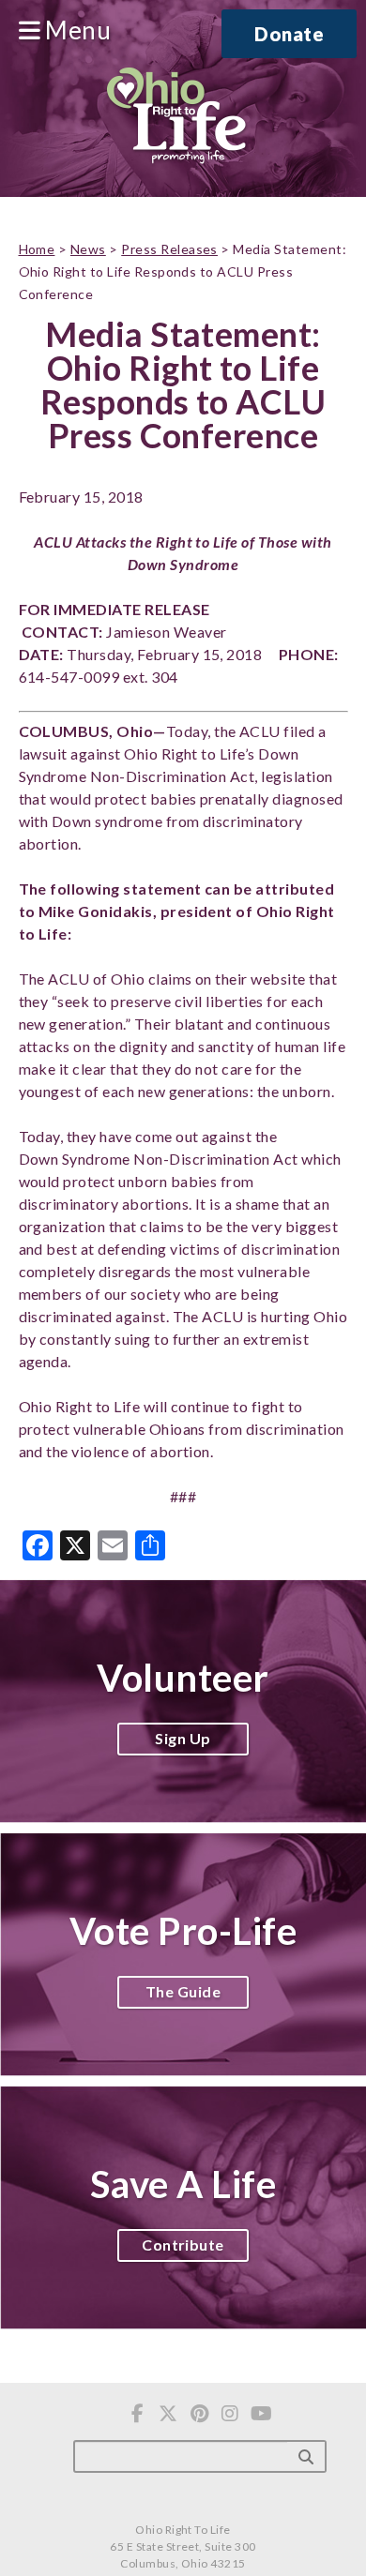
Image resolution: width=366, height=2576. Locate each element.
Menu (76, 31)
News (88, 249)
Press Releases (169, 249)
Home (37, 249)
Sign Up (183, 1738)
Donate (289, 34)
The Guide (183, 1991)
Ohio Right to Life (176, 117)
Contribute (183, 2245)
